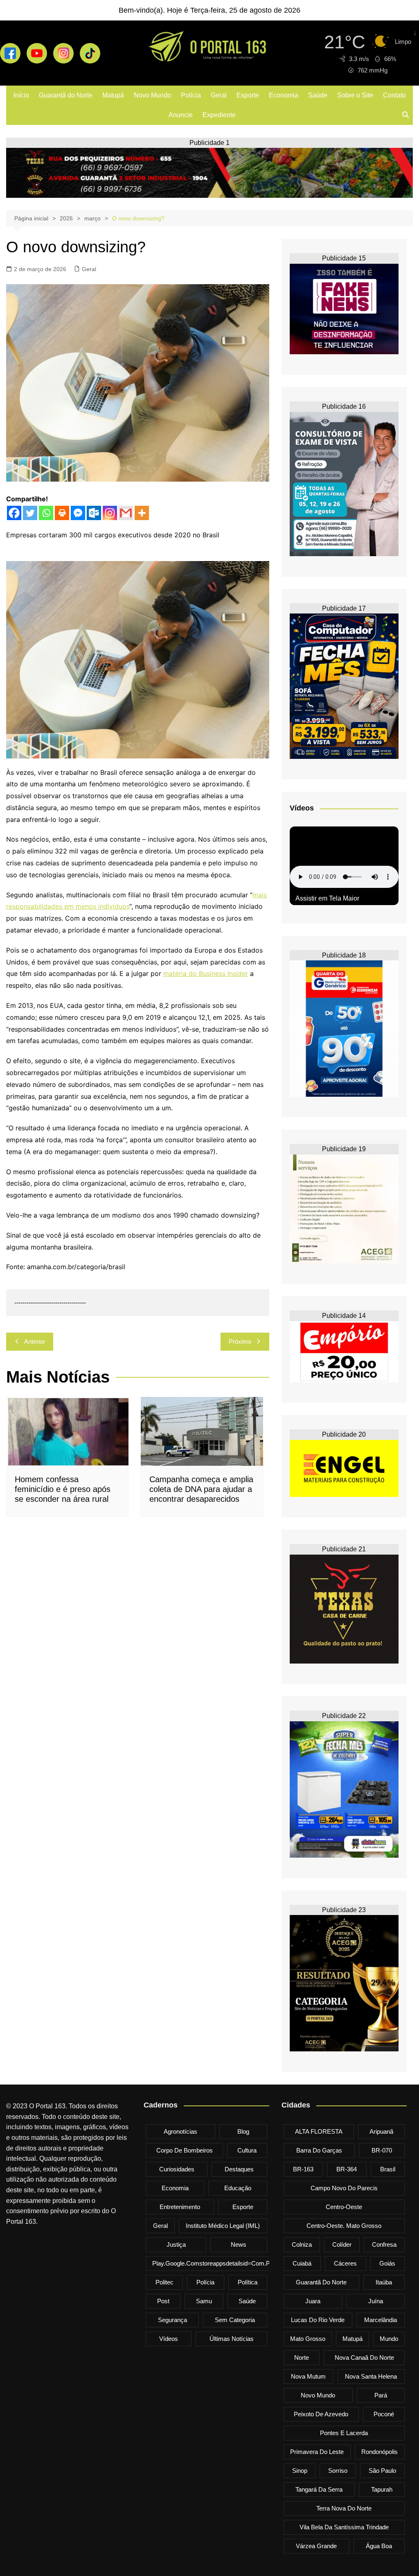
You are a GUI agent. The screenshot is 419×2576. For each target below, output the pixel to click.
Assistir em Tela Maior (327, 898)
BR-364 (347, 2169)
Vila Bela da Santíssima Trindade (344, 2527)
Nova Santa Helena (371, 2376)
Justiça (176, 2244)
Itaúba (384, 2282)
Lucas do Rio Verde (318, 2320)
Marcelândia (381, 2320)
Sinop (300, 2471)
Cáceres (345, 2263)
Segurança (172, 2320)
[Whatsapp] (46, 513)
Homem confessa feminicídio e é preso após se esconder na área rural (63, 1489)
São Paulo (382, 2471)
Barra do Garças (319, 2150)
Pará (381, 2395)
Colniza (302, 2244)
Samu (204, 2301)
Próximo (240, 1341)
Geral (219, 95)
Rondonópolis (380, 2452)
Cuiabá (302, 2263)
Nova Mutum (308, 2376)
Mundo (389, 2339)
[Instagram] (110, 513)
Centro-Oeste (344, 2207)
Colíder (342, 2244)
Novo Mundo (152, 95)
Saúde (318, 95)
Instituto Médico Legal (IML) (223, 2226)
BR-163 (303, 2169)
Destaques (239, 2169)
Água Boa (379, 2546)
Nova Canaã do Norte (364, 2358)
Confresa (384, 2244)
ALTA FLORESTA (319, 2131)
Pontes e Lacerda (344, 2433)
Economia (284, 95)
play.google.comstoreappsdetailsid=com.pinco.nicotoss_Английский (247, 2263)
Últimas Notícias (232, 2339)
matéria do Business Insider (206, 973)
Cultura (247, 2150)
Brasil (388, 2169)
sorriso (338, 2471)
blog (243, 2131)
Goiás (387, 2263)
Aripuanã (381, 2131)
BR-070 (382, 2150)
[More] (142, 513)
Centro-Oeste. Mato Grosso (344, 2226)
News (239, 2244)
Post (163, 2301)
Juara (313, 2301)
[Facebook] (14, 513)
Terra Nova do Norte (344, 2508)
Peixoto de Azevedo (321, 2414)
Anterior (35, 1341)
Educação (238, 2188)
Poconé (384, 2414)
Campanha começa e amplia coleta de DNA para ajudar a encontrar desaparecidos (201, 1489)
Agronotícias (180, 2131)
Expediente (219, 115)
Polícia (191, 95)
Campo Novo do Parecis (344, 2188)
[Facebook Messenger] (78, 513)
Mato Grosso (308, 2339)
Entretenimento (180, 2207)
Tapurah (382, 2489)
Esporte (248, 95)
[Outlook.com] (94, 513)
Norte (302, 2358)
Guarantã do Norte (66, 95)
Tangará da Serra (319, 2489)
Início (21, 95)
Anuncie (181, 115)
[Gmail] (126, 513)
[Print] (62, 513)
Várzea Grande (316, 2546)
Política (248, 2282)
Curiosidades (177, 2169)
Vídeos (169, 2339)
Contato (394, 95)
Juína (376, 2301)
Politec (164, 2282)
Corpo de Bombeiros (185, 2150)
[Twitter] (30, 513)
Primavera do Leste (317, 2452)
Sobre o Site (355, 95)
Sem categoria (235, 2320)
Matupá (113, 95)
